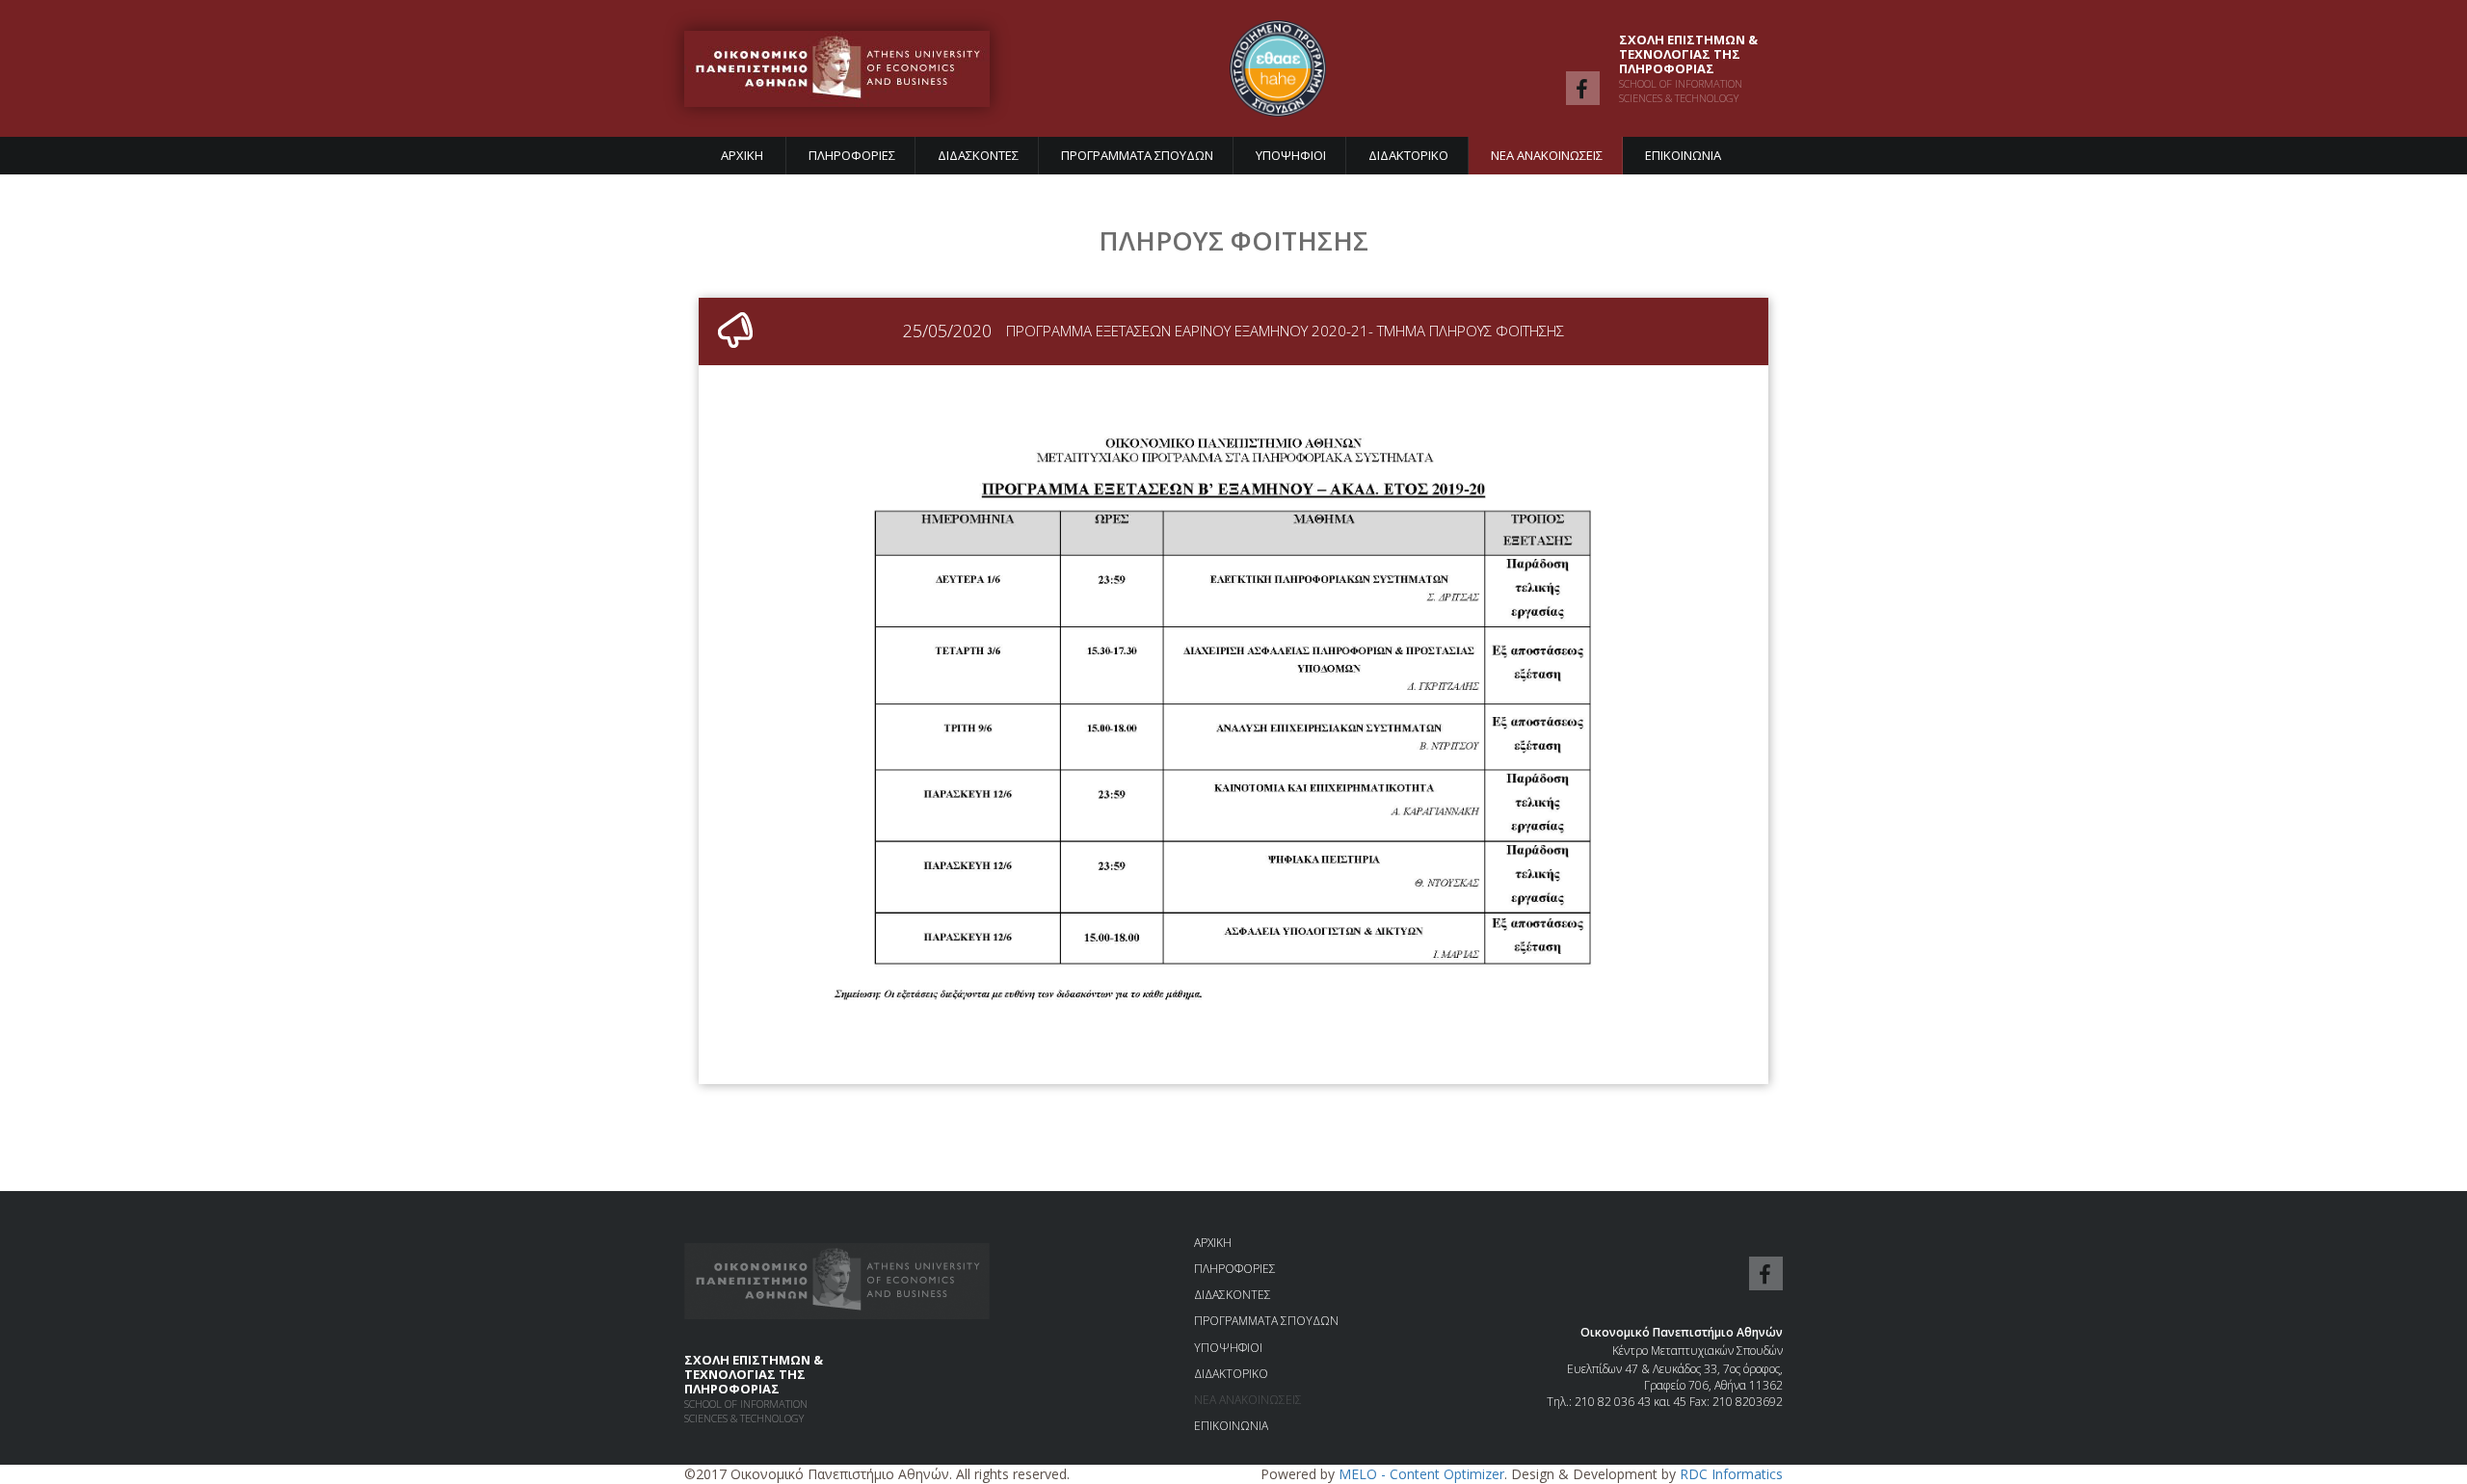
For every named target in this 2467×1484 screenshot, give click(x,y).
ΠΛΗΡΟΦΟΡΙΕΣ (852, 155)
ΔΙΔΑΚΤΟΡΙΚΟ (1408, 155)
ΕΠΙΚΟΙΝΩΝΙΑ (1683, 155)
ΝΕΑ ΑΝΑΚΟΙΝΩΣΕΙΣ (1547, 155)
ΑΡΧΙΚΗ (742, 155)
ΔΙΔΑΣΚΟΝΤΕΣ (978, 155)
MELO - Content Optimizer (1421, 1474)
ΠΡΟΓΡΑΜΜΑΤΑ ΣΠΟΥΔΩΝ (1137, 155)
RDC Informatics (1731, 1474)
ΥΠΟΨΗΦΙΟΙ (1291, 155)
